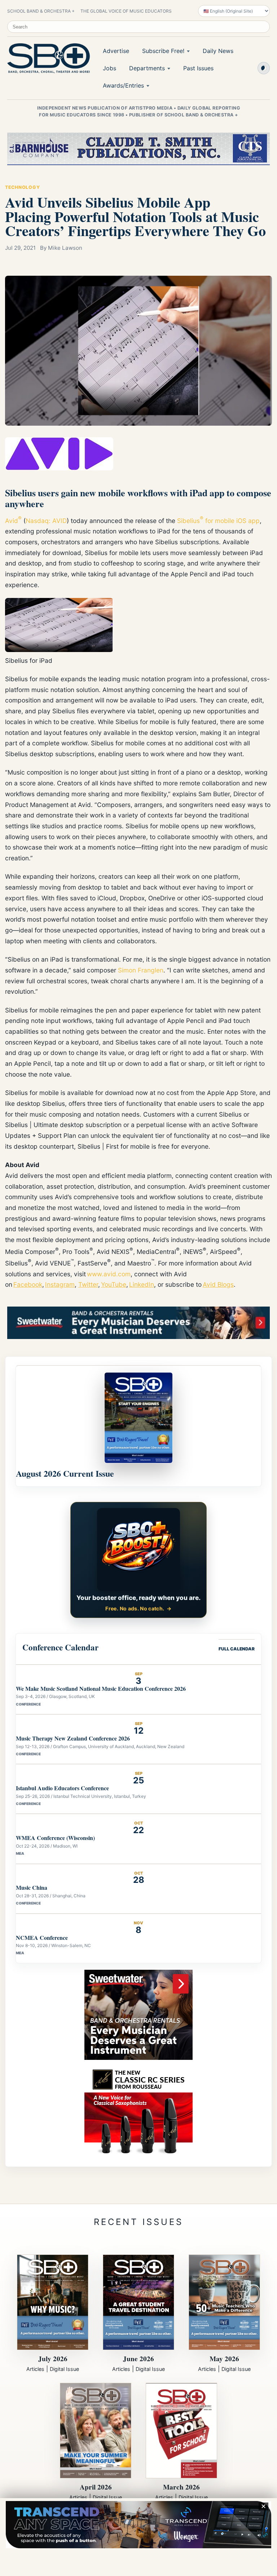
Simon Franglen (141, 970)
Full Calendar (237, 1649)
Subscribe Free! (163, 51)
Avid (12, 520)
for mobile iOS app (232, 520)
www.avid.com (109, 1274)
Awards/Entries (123, 85)
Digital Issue (64, 2369)
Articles (35, 2369)
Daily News (218, 51)
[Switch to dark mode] (264, 68)
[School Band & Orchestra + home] (47, 58)
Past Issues (198, 68)
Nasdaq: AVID (46, 520)
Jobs (109, 68)
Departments (147, 68)
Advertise (116, 51)
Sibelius (188, 520)
